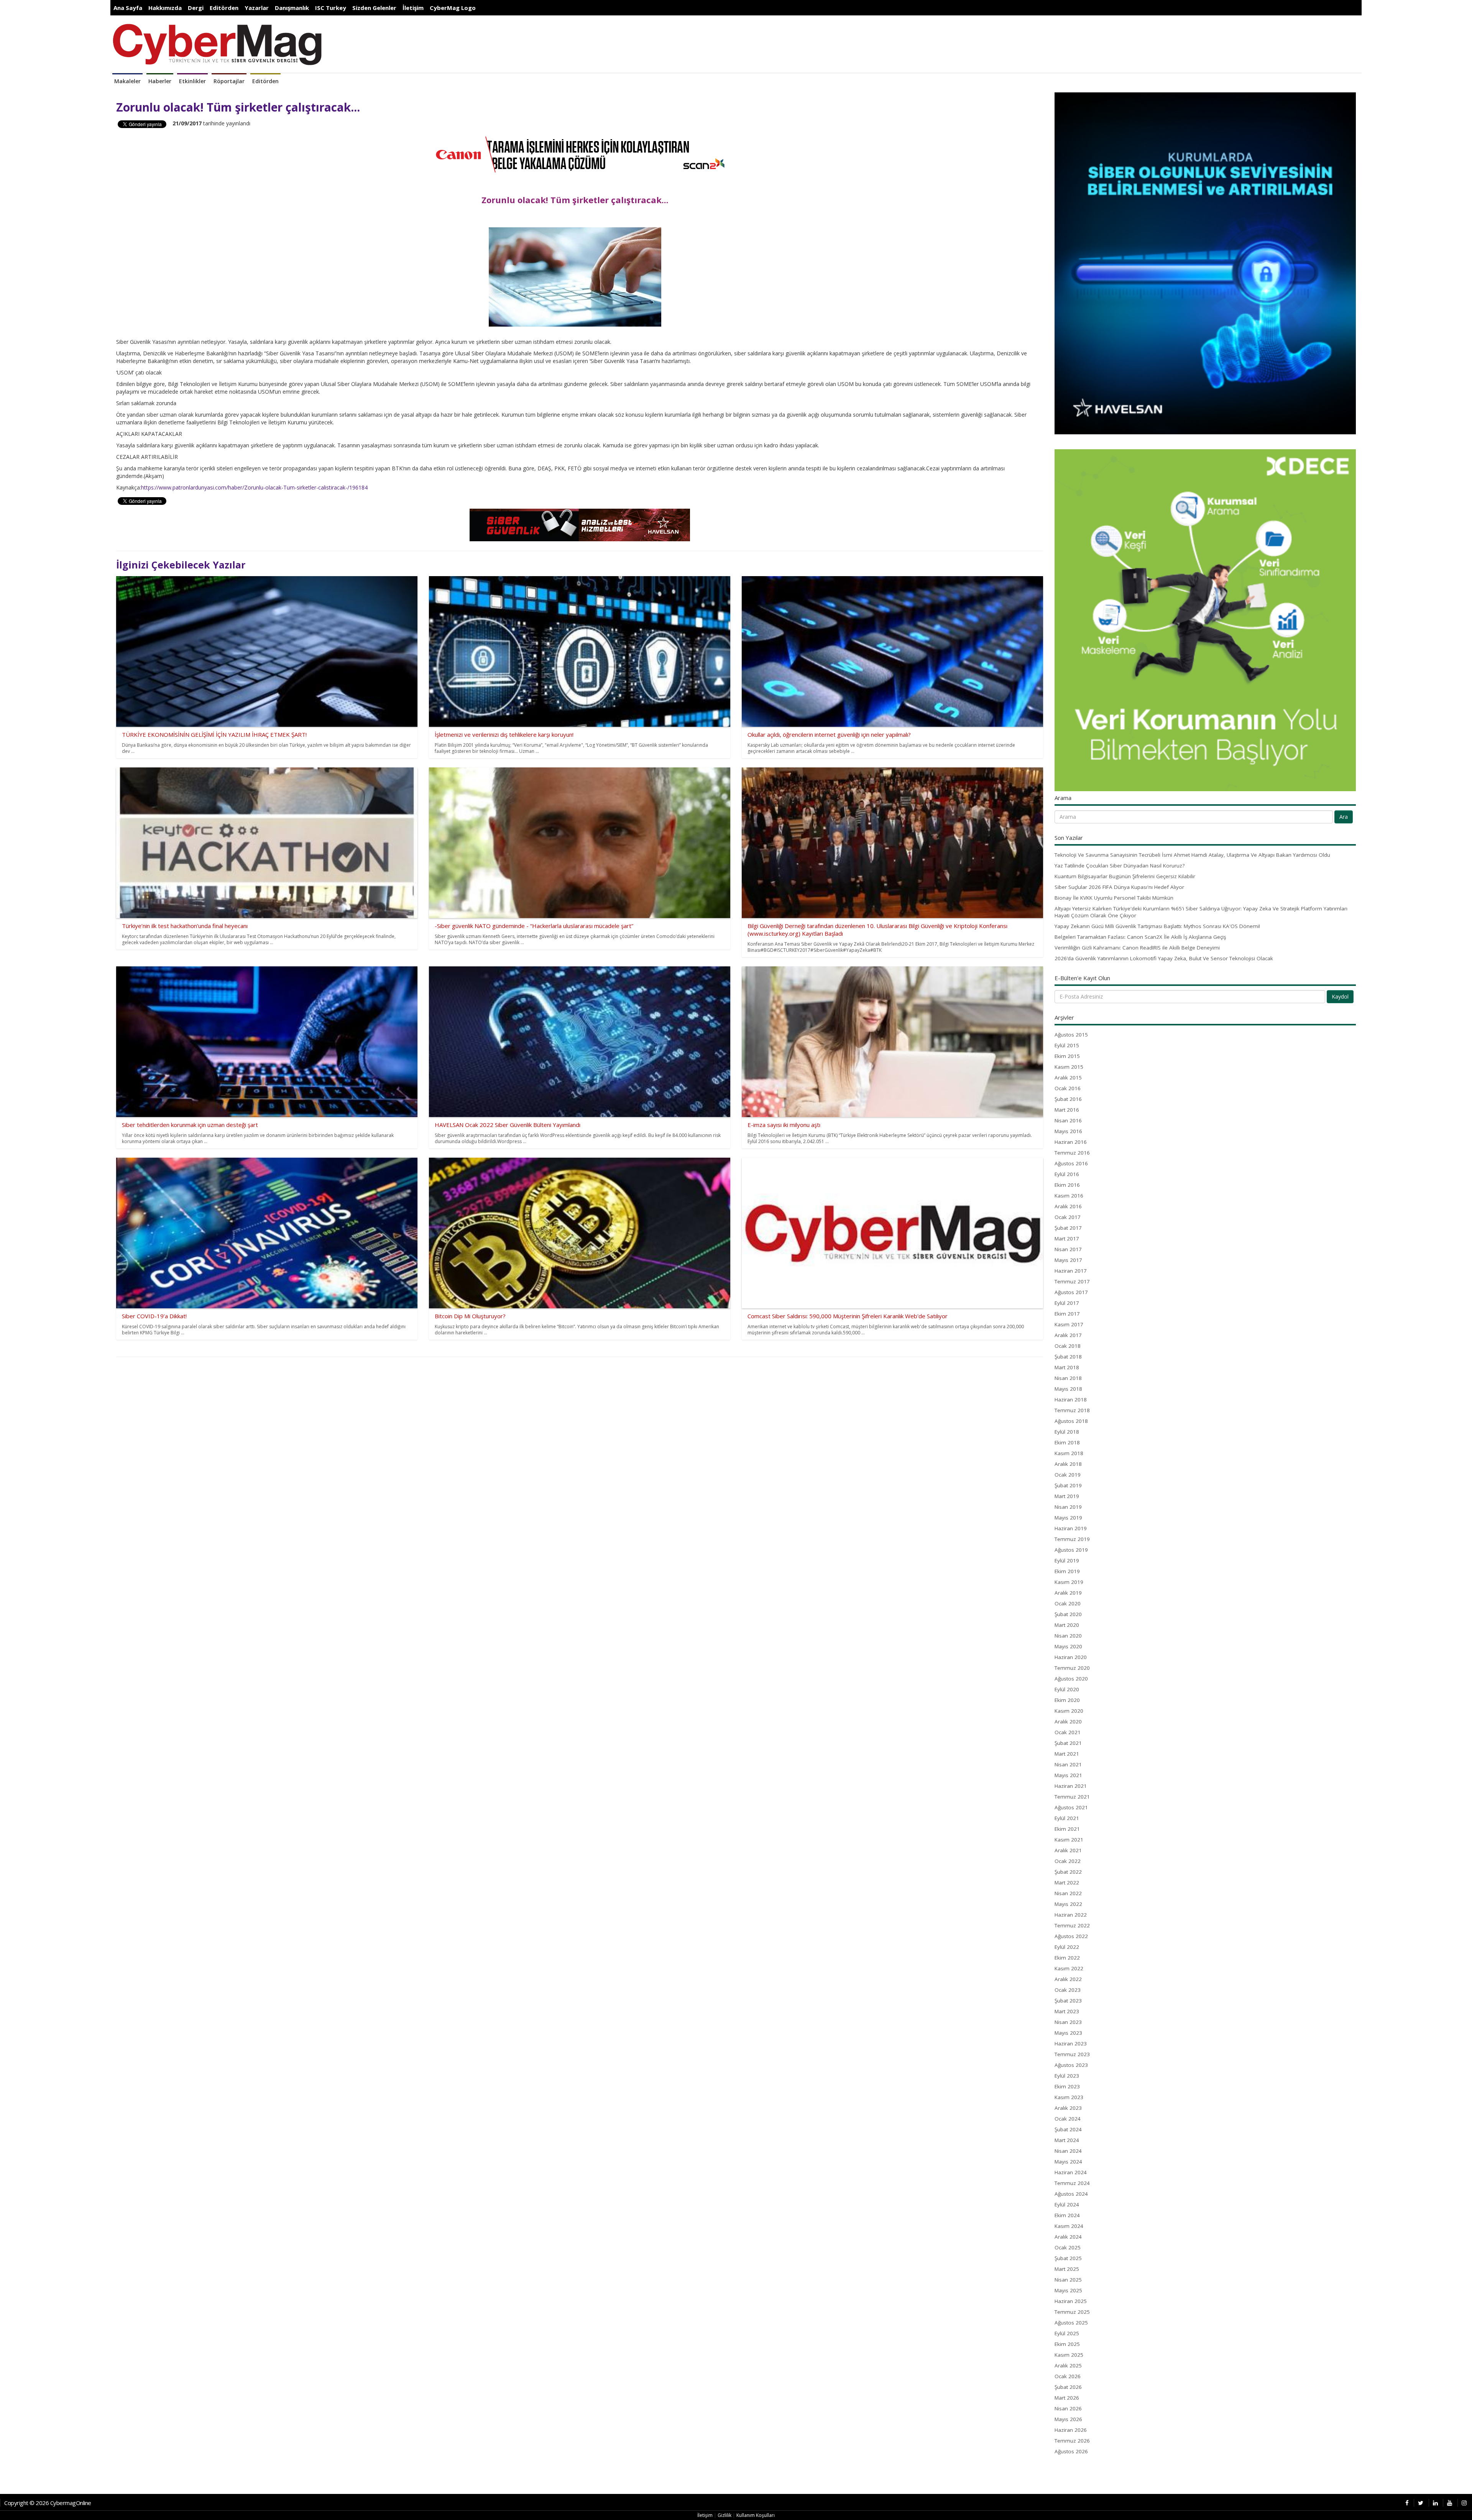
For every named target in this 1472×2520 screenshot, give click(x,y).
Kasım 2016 (1069, 1196)
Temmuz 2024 (1072, 2183)
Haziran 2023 (1071, 2044)
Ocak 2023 (1068, 1990)
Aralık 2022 (1068, 1979)
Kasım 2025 (1069, 2355)
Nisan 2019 (1068, 1507)
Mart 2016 (1067, 1110)
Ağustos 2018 (1071, 1421)
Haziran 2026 (1071, 2430)
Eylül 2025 (1067, 2333)
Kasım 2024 (1069, 2226)
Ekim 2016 (1067, 1185)
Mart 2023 (1067, 2011)
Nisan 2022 (1068, 1893)
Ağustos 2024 (1071, 2194)
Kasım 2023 (1069, 2097)
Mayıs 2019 (1068, 1518)
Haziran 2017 (1071, 1271)
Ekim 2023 (1067, 2086)
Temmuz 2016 (1072, 1153)
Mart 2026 (1067, 2398)
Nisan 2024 (1068, 2151)
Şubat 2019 (1068, 1485)
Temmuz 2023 (1072, 2054)
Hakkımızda (165, 8)
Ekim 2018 (1067, 1442)
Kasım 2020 (1069, 1711)
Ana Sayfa (128, 8)
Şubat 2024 (1068, 2129)
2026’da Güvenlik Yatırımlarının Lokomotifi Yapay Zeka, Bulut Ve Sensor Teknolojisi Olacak (1164, 958)
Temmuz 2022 (1072, 1925)
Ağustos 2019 (1071, 1550)
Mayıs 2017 (1068, 1260)
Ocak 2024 (1068, 2119)
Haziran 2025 (1071, 2301)
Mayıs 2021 (1068, 1775)
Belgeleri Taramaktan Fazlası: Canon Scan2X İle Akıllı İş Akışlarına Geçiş (1140, 937)
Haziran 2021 (1071, 1786)
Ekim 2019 (1067, 1571)
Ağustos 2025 (1071, 2323)
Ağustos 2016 (1071, 1163)
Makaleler (127, 81)
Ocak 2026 (1068, 2376)
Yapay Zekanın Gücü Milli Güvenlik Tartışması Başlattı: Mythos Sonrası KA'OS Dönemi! (1157, 926)
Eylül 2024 (1067, 2205)
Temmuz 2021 (1072, 1797)
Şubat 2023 (1068, 2001)
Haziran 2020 (1071, 1657)
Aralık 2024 (1068, 2237)
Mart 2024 (1067, 2140)
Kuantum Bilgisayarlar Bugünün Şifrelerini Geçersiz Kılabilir (1125, 876)
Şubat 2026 (1068, 2387)
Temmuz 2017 (1072, 1281)
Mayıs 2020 (1068, 1646)
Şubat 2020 (1068, 1614)
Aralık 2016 (1068, 1206)
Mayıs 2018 (1068, 1389)
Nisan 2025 (1068, 2280)
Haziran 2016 (1071, 1142)
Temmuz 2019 (1072, 1539)
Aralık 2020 (1068, 1722)
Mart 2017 (1067, 1239)
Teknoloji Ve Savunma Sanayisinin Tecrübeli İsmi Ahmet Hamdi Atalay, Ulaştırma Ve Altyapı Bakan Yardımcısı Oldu (1192, 855)
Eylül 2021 (1067, 1818)
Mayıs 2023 (1068, 2033)
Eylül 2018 (1067, 1432)
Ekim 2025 (1067, 2344)
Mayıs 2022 (1068, 1904)
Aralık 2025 (1068, 2366)
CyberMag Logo (453, 8)
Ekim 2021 (1067, 1829)
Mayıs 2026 (1068, 2419)
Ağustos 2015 (1071, 1035)
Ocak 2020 (1068, 1603)
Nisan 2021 (1068, 1764)
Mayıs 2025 (1068, 2290)
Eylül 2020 (1067, 1689)
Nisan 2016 (1068, 1120)
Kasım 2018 (1069, 1453)
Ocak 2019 (1068, 1475)
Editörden (224, 8)
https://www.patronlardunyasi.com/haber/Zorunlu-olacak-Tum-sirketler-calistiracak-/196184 (254, 487)
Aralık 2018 (1068, 1464)
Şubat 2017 (1068, 1228)
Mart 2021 (1067, 1754)
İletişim (413, 8)
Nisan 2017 (1068, 1249)
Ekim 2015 (1067, 1056)
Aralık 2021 (1068, 1850)
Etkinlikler (192, 81)
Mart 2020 (1067, 1625)
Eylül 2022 (1067, 1947)
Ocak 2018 (1068, 1346)
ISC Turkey (331, 8)
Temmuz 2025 (1072, 2312)
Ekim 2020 (1067, 1700)
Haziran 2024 (1071, 2172)
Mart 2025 (1067, 2269)
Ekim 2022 (1067, 1958)
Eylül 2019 (1067, 1561)
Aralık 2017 (1068, 1335)
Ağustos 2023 (1071, 2065)
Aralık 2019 (1068, 1593)
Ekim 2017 (1067, 1314)
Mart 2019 (1067, 1496)
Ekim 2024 (1067, 2215)
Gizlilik (724, 2515)
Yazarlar (257, 8)
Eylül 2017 (1067, 1303)
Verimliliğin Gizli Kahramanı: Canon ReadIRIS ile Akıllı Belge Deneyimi (1137, 948)
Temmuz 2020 (1072, 1668)
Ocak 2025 (1068, 2247)
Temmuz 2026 (1072, 2441)
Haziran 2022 (1071, 1915)
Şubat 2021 (1068, 1743)
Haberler (160, 81)
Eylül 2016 (1067, 1174)
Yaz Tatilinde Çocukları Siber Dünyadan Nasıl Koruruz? (1120, 866)
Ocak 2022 (1068, 1861)
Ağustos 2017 (1071, 1292)
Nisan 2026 (1068, 2408)
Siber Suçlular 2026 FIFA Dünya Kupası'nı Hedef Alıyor (1119, 887)
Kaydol (1340, 996)
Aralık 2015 (1068, 1078)
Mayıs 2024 (1068, 2162)
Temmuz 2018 (1072, 1410)
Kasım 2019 (1069, 1582)
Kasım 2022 (1069, 1968)
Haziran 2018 (1071, 1400)
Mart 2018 (1067, 1367)
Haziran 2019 (1071, 1528)
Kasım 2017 (1069, 1324)
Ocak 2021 (1068, 1732)
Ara (1344, 817)
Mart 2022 (1067, 1883)
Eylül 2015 (1067, 1045)
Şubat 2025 (1068, 2258)
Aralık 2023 (1068, 2108)
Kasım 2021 (1069, 1840)
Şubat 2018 (1068, 1357)
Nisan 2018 (1068, 1378)
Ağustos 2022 (1071, 1936)
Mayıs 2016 (1068, 1131)
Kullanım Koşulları (756, 2515)
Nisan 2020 (1068, 1636)
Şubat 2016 (1068, 1099)
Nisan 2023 (1068, 2022)
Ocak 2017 (1068, 1217)
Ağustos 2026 (1071, 2451)
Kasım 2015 (1069, 1067)
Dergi (196, 8)
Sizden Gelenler (374, 8)
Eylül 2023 (1067, 2076)
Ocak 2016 (1068, 1088)
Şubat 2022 (1068, 1872)
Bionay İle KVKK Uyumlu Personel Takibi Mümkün (1114, 898)
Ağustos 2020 (1071, 1679)
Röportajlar (229, 81)
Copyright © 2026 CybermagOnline (48, 2503)
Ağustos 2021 (1071, 1807)
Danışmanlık (292, 8)
